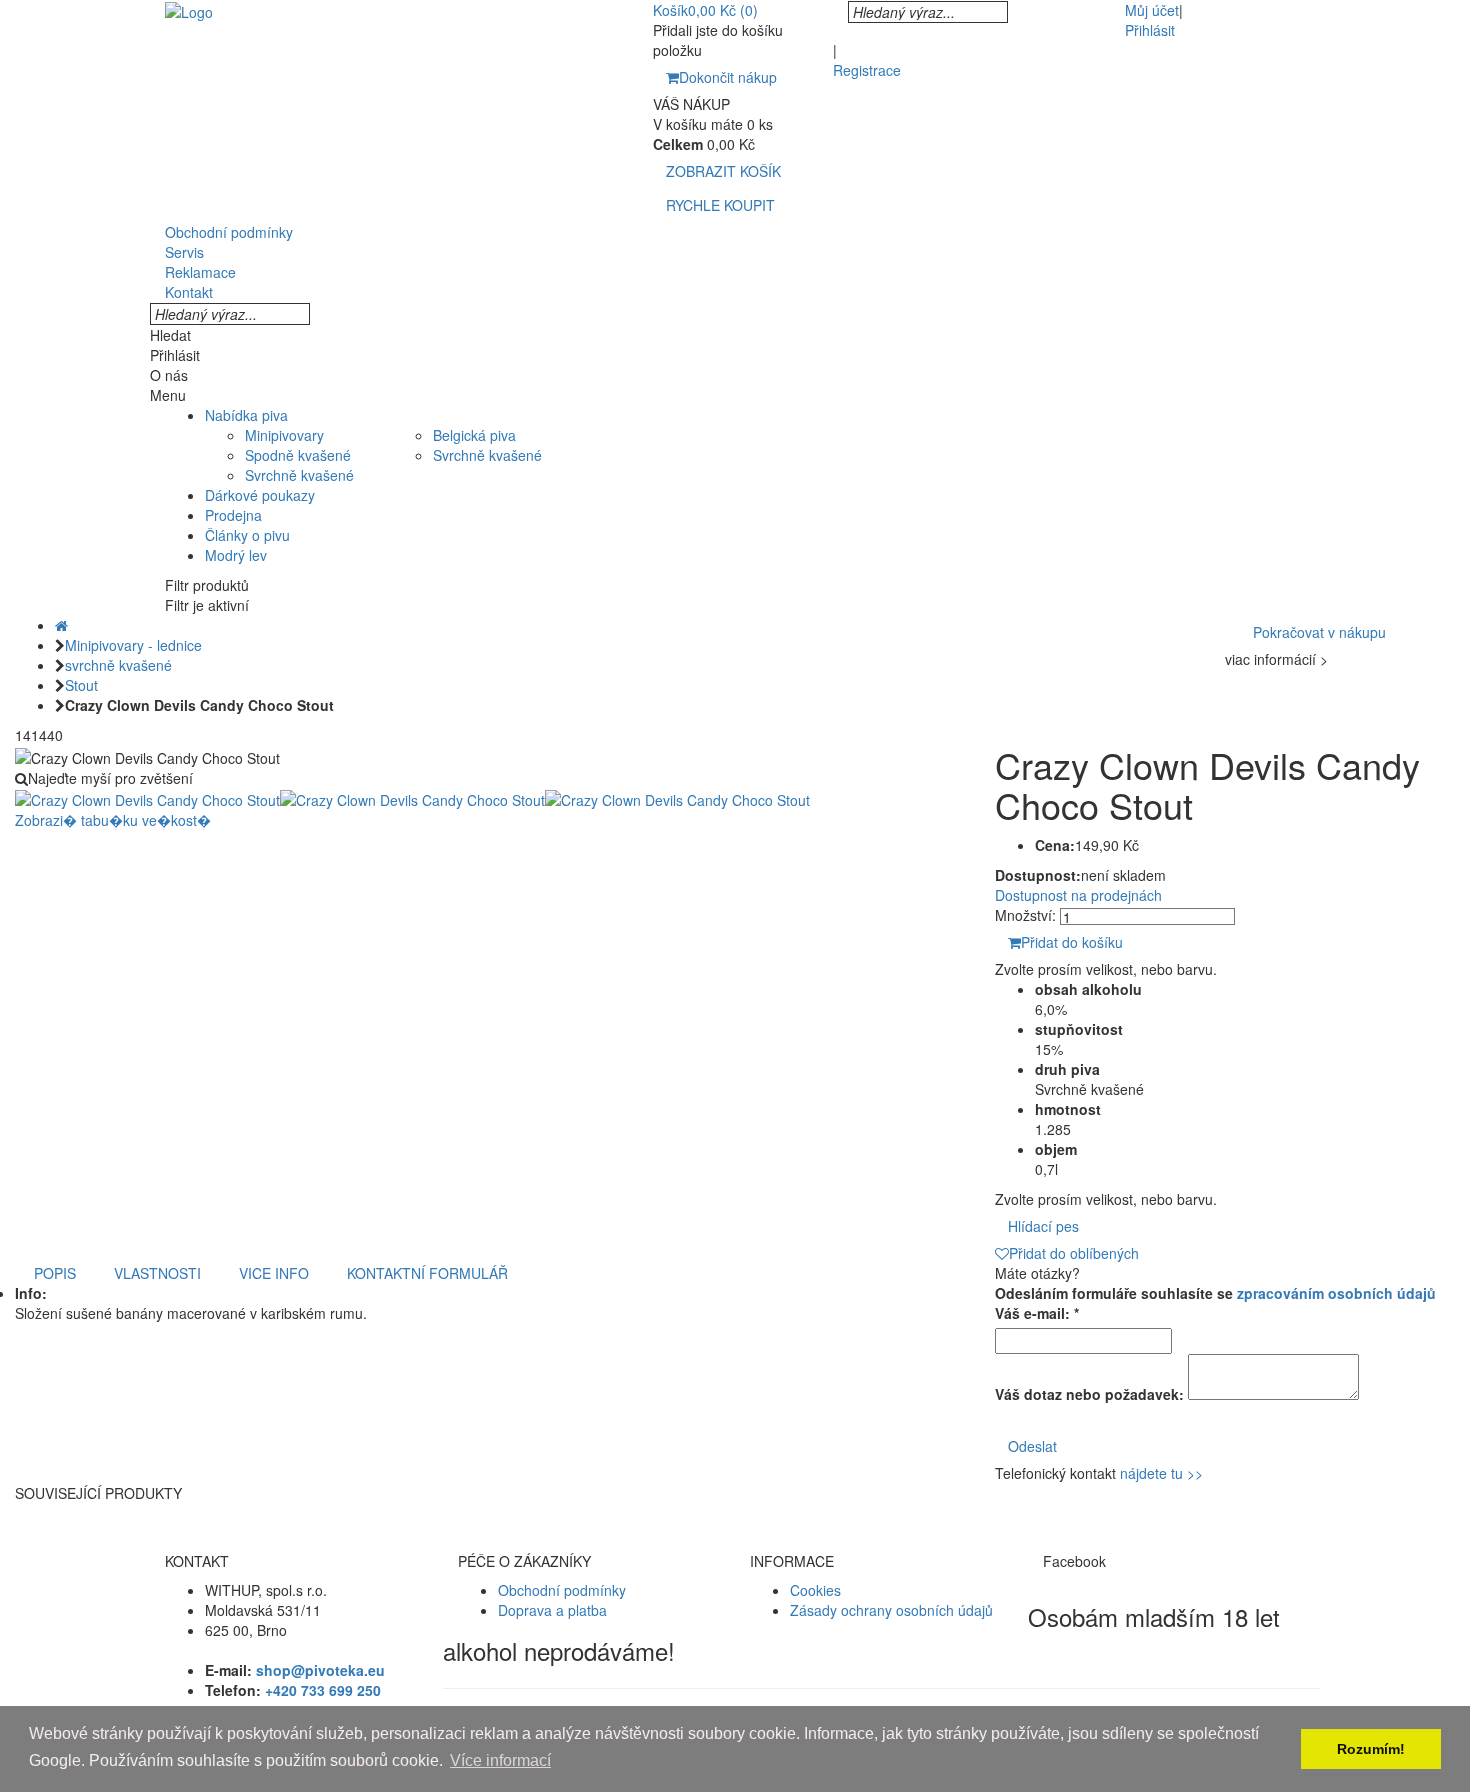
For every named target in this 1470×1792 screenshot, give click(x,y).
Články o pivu (247, 535)
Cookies (815, 1590)
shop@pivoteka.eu (320, 1670)
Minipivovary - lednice (133, 645)
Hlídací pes (1043, 1226)
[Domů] (61, 625)
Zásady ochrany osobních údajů (891, 1610)
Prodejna (233, 515)
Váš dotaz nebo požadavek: (1089, 1394)
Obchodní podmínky (562, 1590)
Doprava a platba (552, 1610)
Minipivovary (284, 435)
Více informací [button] (500, 1760)
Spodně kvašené (298, 455)
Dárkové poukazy (260, 495)
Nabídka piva (246, 415)
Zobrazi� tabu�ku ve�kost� (113, 820)
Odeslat (1032, 1446)
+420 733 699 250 (323, 1690)
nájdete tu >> (1161, 1473)
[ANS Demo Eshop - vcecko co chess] (189, 10)
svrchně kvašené (118, 665)
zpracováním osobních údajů (1336, 1293)
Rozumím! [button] (1371, 1749)
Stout (81, 685)
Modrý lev (236, 555)
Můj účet (1152, 10)
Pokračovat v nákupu (1319, 632)
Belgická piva (474, 435)
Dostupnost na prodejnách (1078, 895)
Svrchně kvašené (299, 475)
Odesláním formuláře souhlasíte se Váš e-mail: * (1215, 1303)
